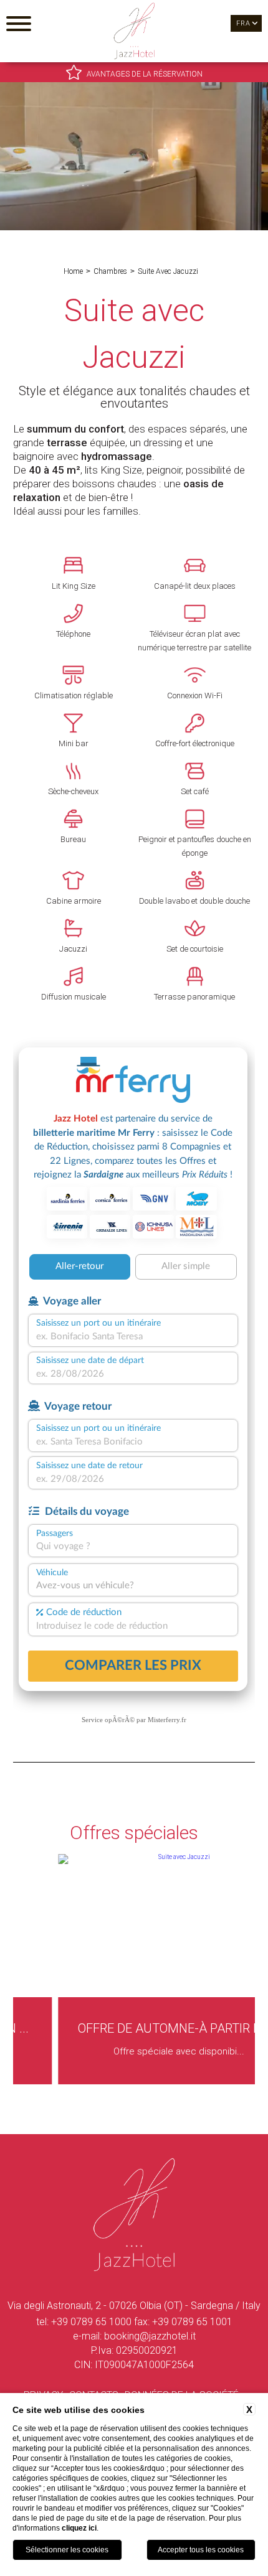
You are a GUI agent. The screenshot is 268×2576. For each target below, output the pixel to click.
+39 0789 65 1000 (91, 2322)
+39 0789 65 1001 (192, 2322)
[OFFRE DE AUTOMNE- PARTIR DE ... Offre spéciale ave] (134, 2082)
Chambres (110, 271)
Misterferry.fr (167, 1720)
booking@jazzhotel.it (150, 2336)
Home (73, 271)
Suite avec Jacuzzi (168, 271)
